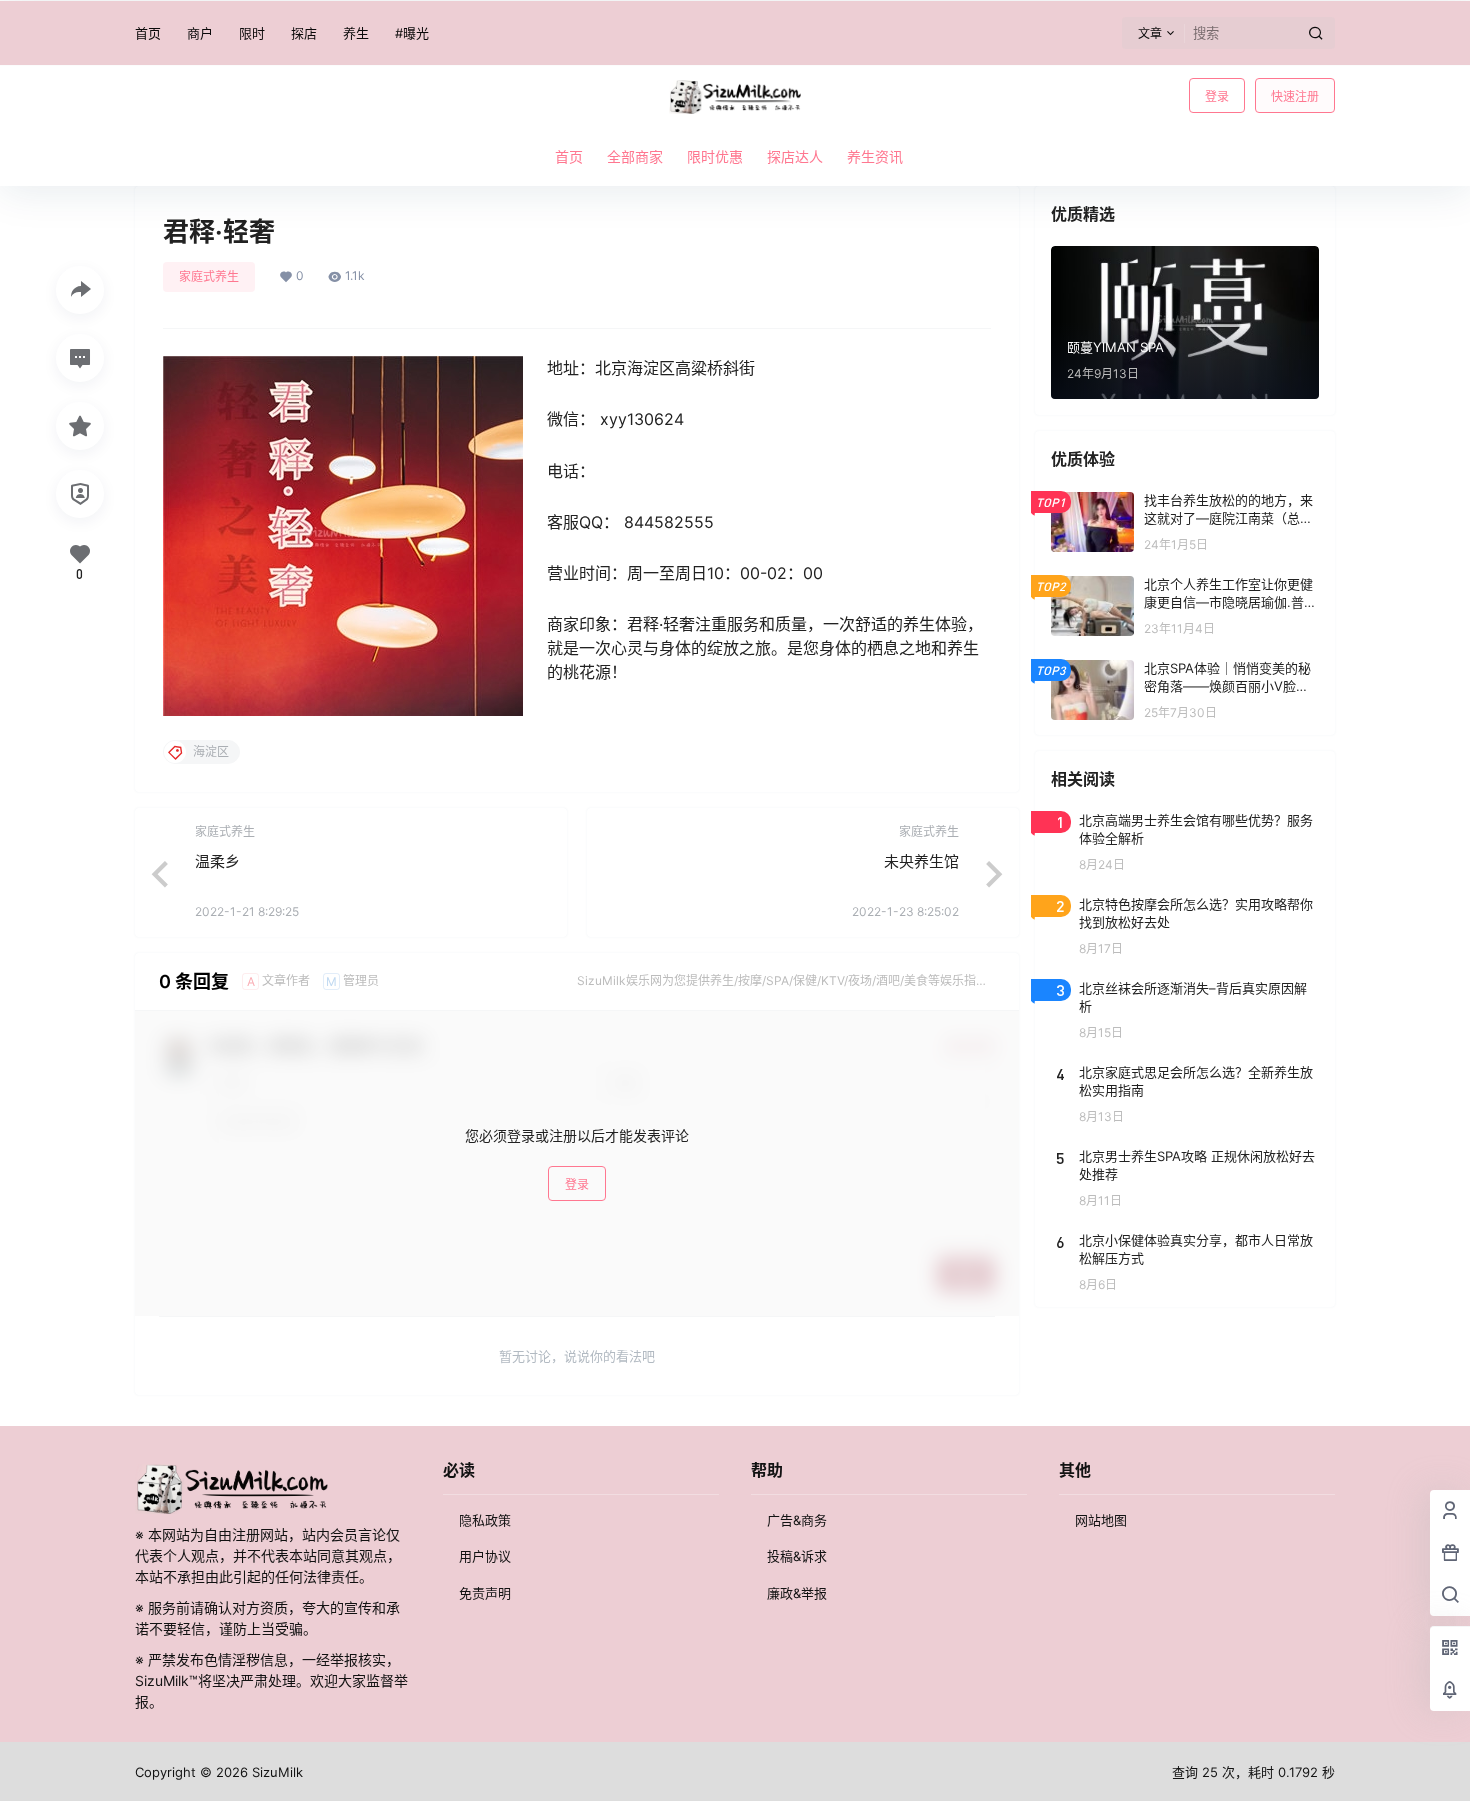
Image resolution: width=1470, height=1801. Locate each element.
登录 (1217, 96)
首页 (148, 33)
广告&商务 (797, 1520)
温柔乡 (217, 861)
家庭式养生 (209, 276)
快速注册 (1295, 96)
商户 (200, 33)
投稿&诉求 (797, 1556)
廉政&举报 (797, 1593)
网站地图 (1101, 1520)
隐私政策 (485, 1520)
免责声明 (485, 1593)
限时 (252, 33)
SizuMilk (275, 1772)
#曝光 (412, 33)
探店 (304, 33)
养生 (356, 33)
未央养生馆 (921, 861)
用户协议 (485, 1556)
